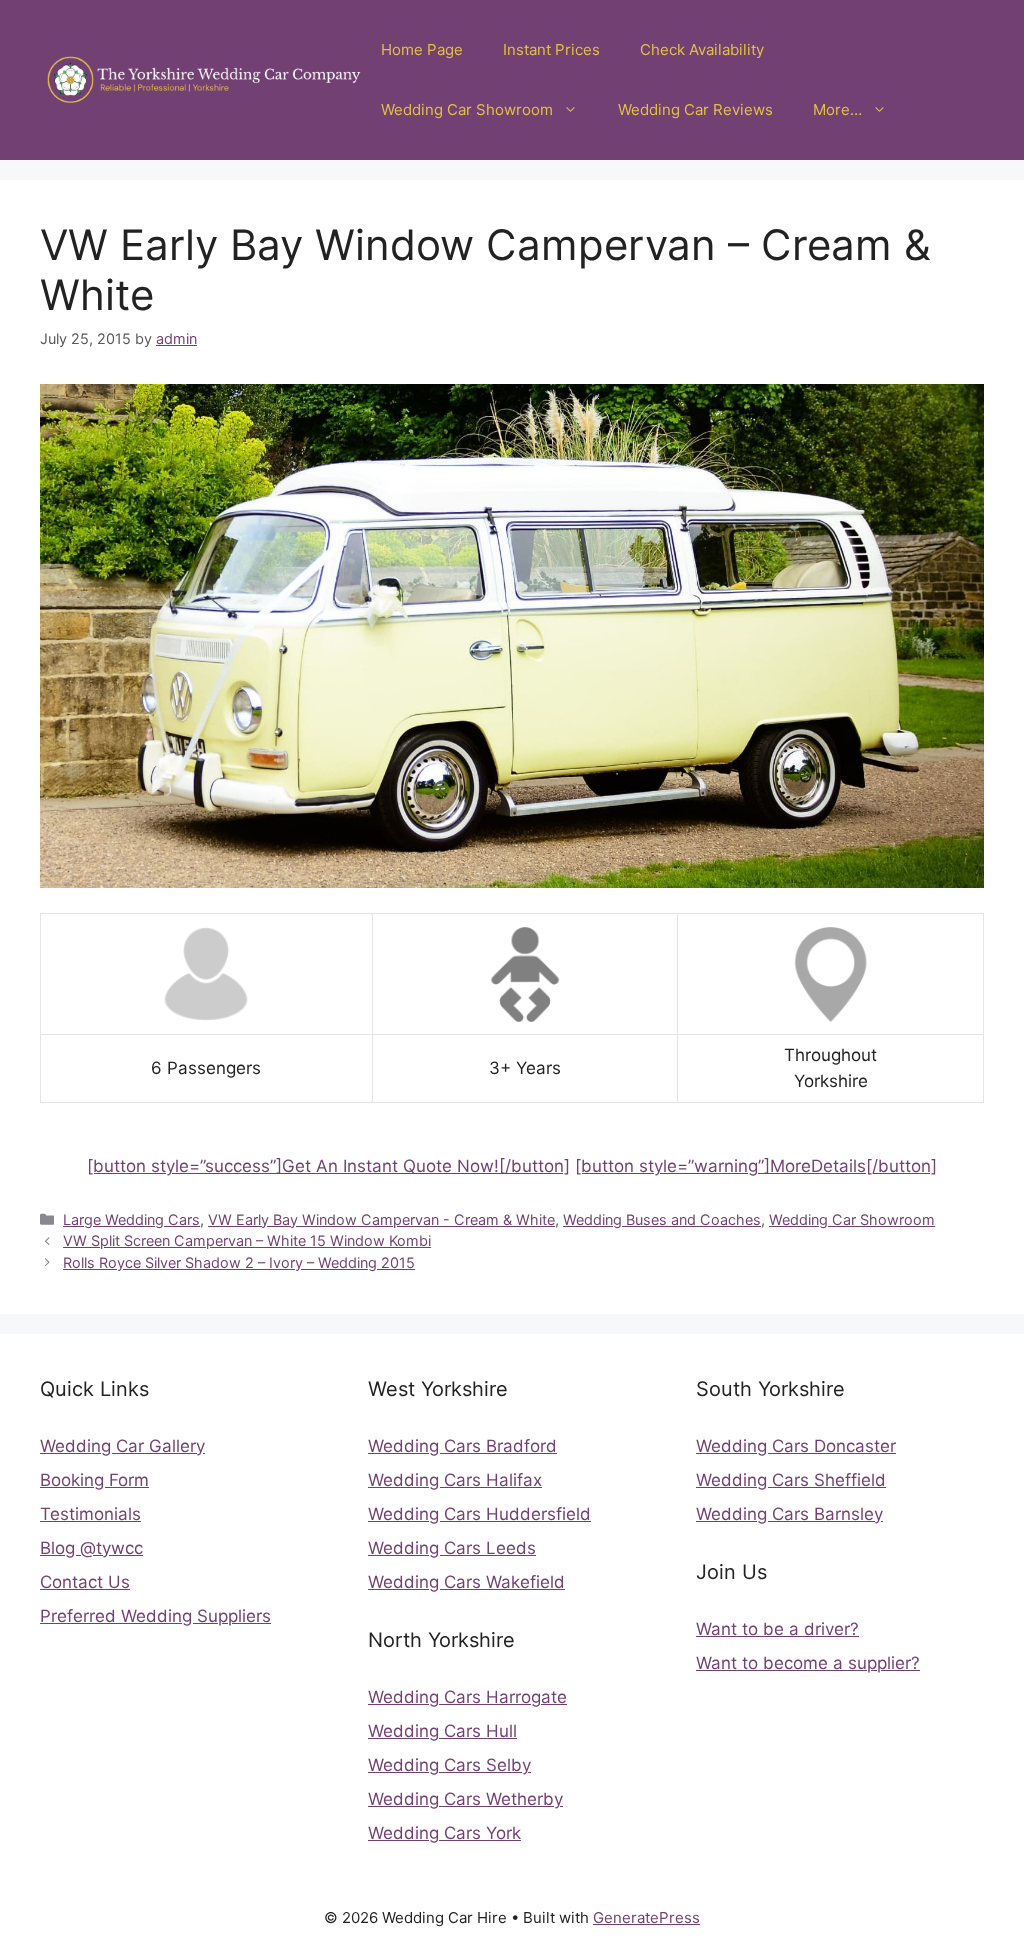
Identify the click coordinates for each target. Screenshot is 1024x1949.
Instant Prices (551, 49)
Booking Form (94, 1480)
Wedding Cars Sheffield (791, 1480)
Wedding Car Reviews (695, 109)
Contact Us (85, 1582)
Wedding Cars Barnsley (789, 1514)
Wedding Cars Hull (442, 1731)
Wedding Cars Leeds (452, 1548)
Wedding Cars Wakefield (466, 1582)
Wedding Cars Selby (449, 1765)
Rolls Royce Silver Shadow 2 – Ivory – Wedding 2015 (239, 1262)
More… (837, 109)
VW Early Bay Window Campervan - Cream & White (381, 1219)
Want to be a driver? (777, 1629)
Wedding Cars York (444, 1833)
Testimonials (90, 1514)
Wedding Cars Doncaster (796, 1446)
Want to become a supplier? (808, 1663)
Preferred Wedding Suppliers (155, 1616)
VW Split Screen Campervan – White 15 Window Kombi (247, 1240)
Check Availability (702, 49)
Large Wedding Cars (131, 1219)
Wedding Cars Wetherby (465, 1799)
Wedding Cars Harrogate (467, 1697)
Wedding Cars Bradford (462, 1446)
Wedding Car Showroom (467, 109)
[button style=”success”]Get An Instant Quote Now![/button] (328, 1166)
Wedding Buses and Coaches (662, 1219)
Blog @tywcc (91, 1548)
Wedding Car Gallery (122, 1446)
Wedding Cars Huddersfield (479, 1514)
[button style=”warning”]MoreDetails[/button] (756, 1166)
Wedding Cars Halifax (455, 1480)
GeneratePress (646, 1917)
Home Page (422, 49)
